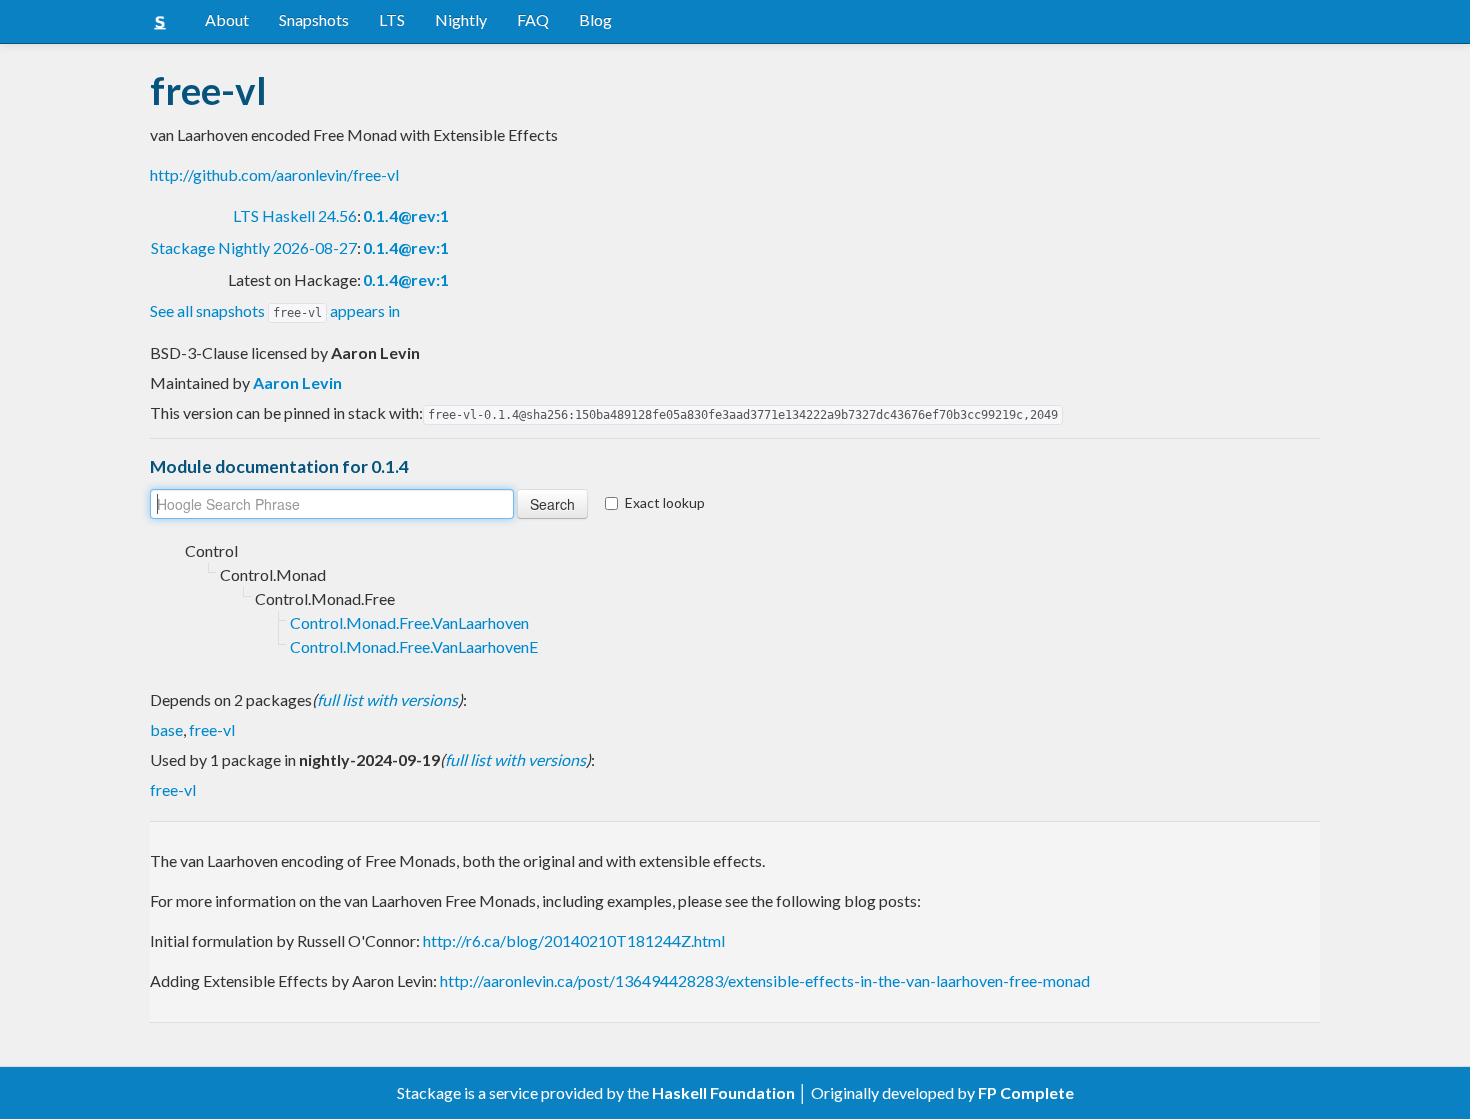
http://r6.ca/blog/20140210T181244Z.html (574, 940)
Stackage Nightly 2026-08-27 (254, 247)
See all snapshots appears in (275, 310)
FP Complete (1026, 1092)
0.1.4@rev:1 (406, 215)
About (227, 19)
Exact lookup (665, 502)
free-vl (212, 729)
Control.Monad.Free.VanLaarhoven (409, 622)
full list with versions (387, 699)
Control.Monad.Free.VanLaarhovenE (414, 646)
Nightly (461, 19)
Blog (595, 19)
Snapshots (314, 19)
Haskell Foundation (723, 1092)
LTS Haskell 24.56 (295, 215)
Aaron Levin (297, 382)
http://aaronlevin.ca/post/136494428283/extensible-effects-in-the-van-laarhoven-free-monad (765, 980)
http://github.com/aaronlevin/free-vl (274, 174)
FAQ (533, 19)
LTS (392, 19)
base (166, 729)
